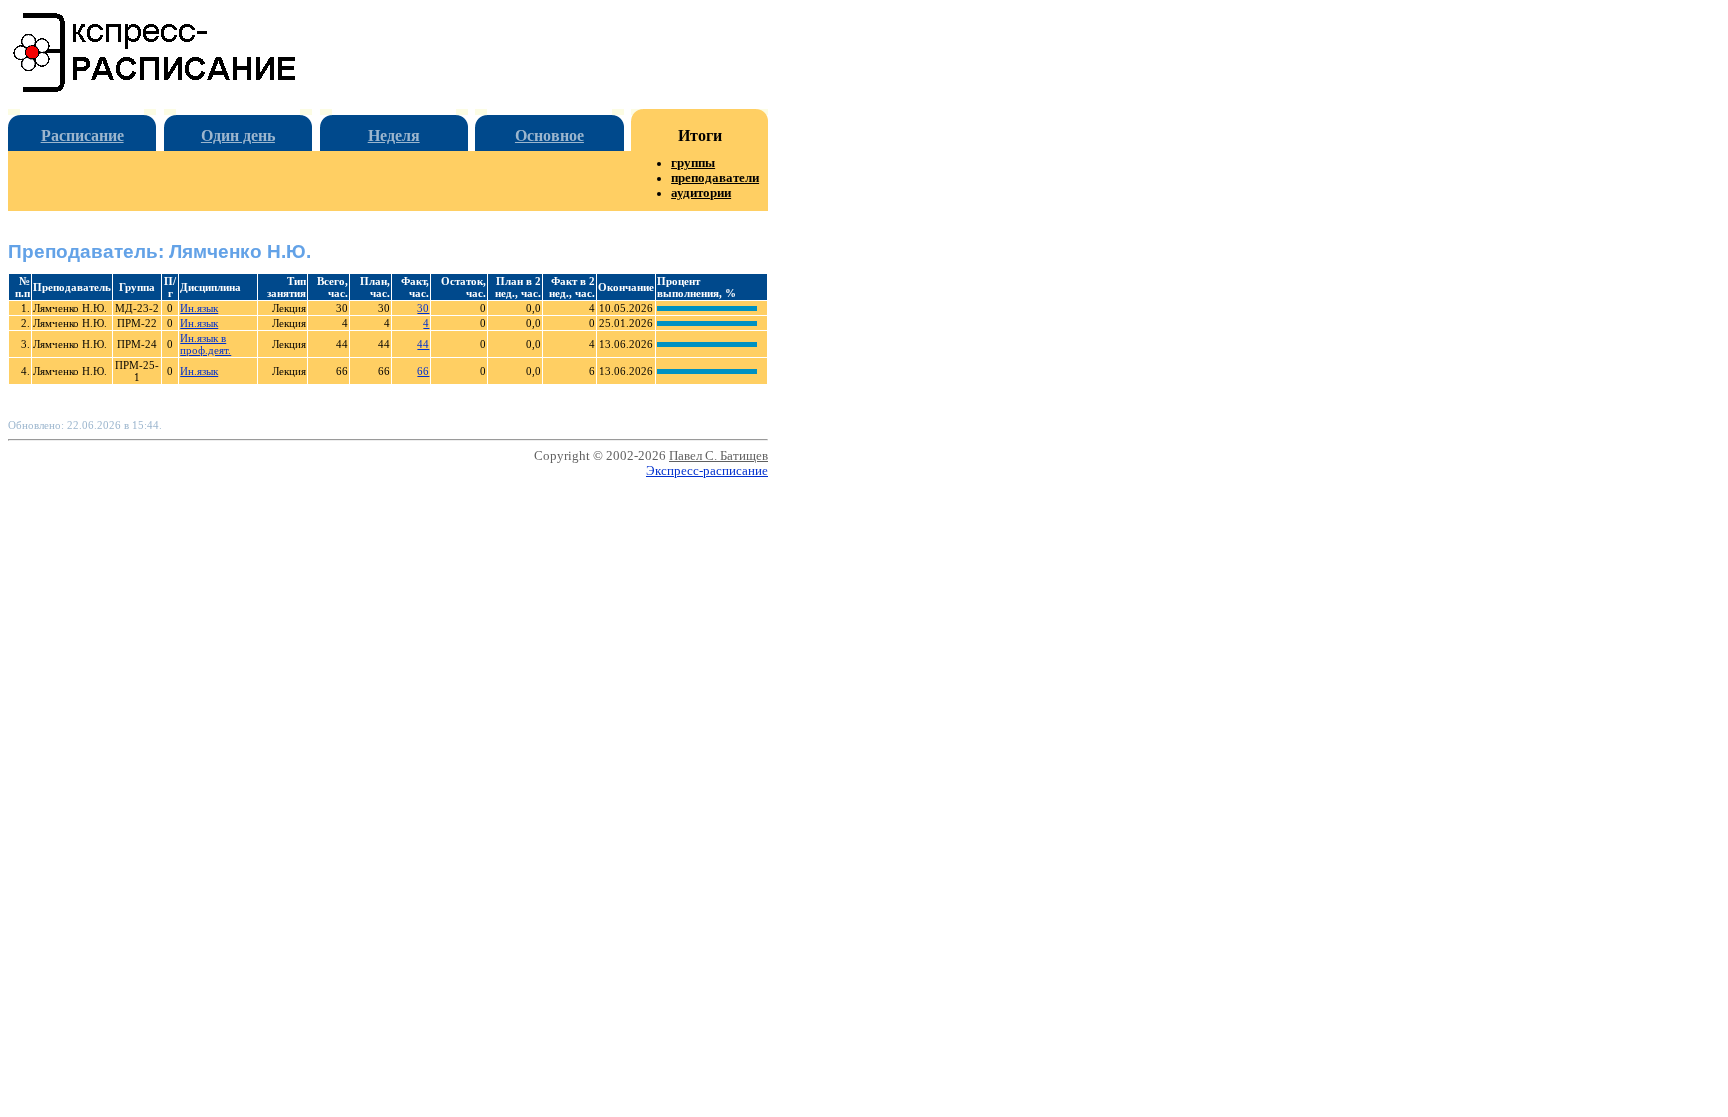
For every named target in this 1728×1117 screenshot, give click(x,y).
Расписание (82, 135)
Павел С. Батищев (718, 456)
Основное (549, 135)
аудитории (701, 193)
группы (693, 163)
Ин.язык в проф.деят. (205, 344)
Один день (238, 135)
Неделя (394, 135)
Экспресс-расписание (707, 471)
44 (423, 344)
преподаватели (715, 178)
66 (423, 371)
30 (423, 308)
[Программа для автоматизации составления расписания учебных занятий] (155, 88)
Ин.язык (199, 308)
